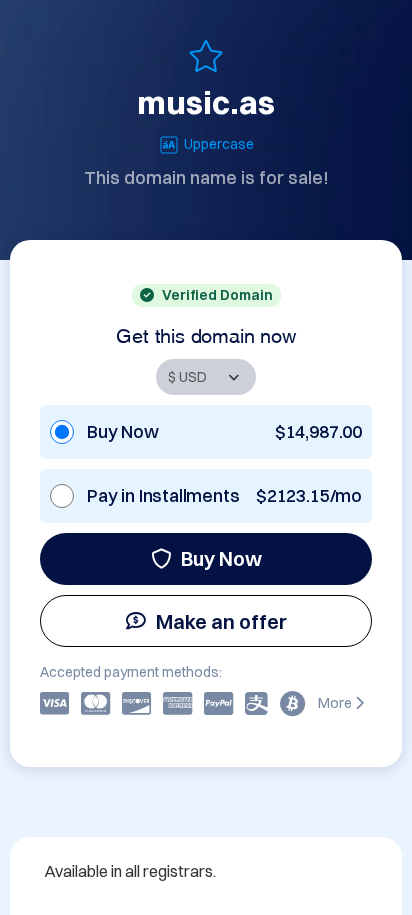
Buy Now (221, 558)
